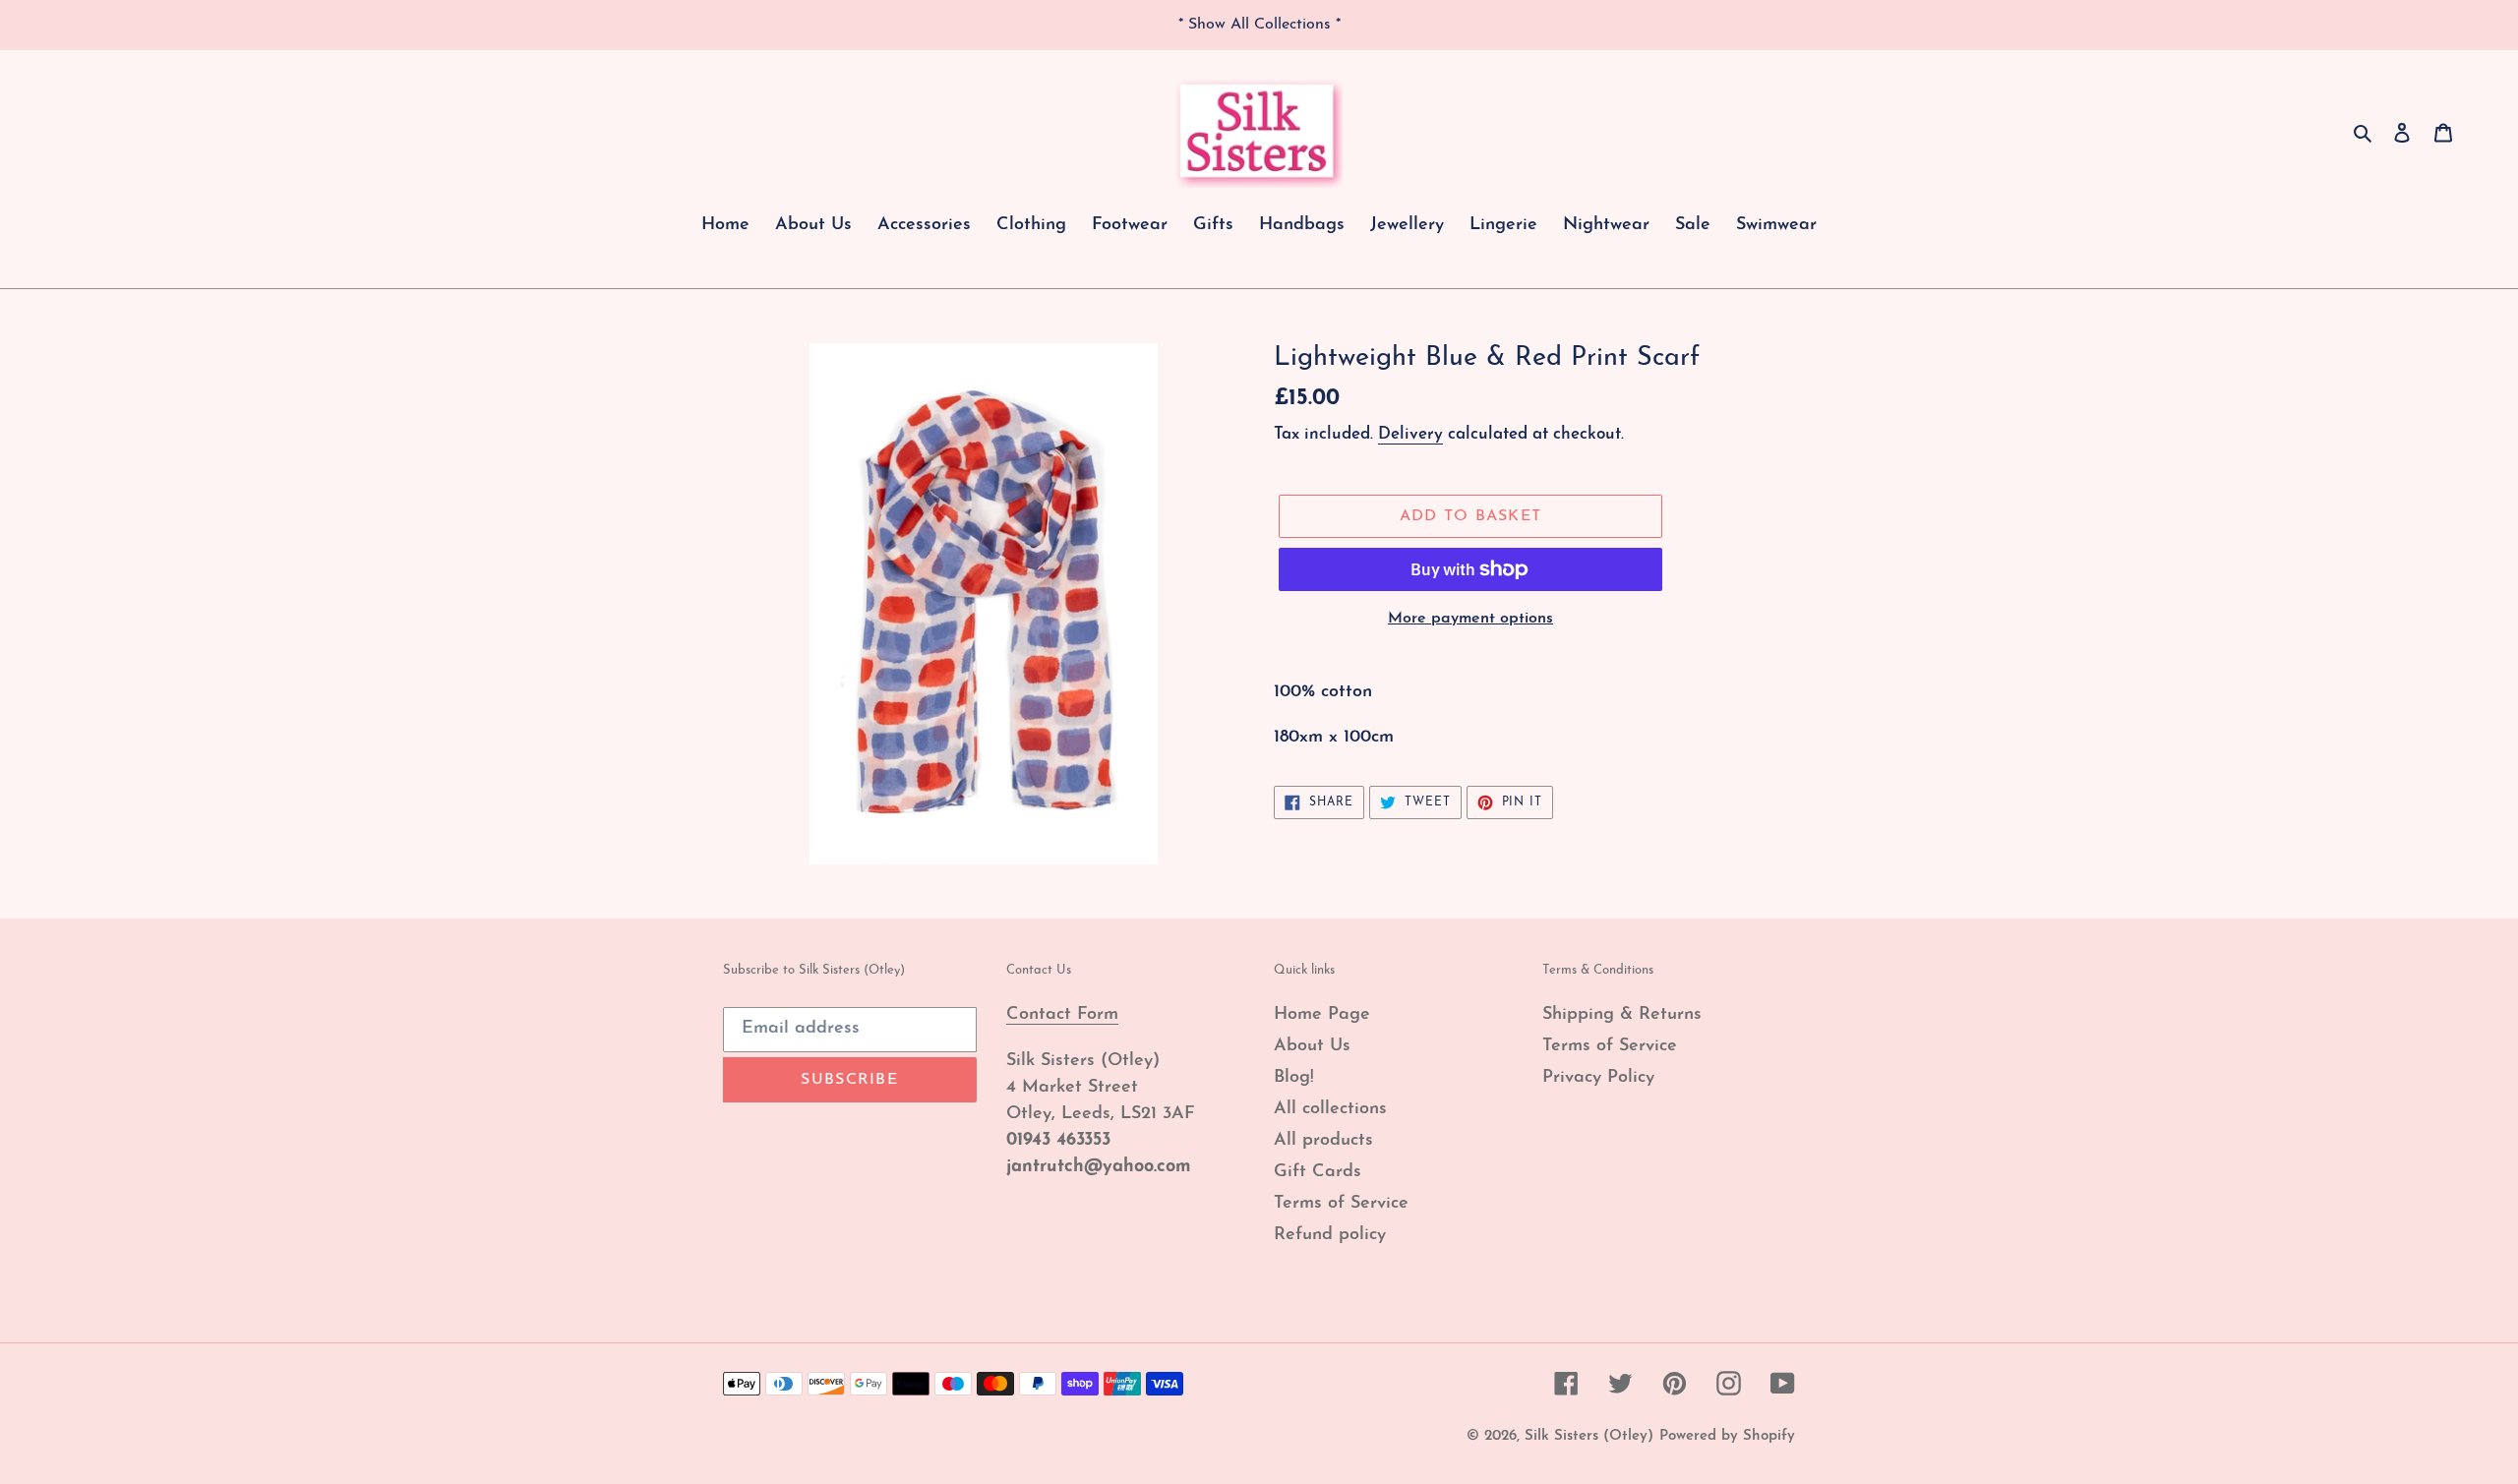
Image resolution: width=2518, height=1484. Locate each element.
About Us (1312, 1046)
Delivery (1410, 434)
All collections (1330, 1109)
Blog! (1294, 1078)
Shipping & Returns (1622, 1015)
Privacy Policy (1598, 1078)
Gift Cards (1318, 1172)
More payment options (1470, 619)
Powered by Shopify (1727, 1436)
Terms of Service (1341, 1204)
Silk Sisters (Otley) (1589, 1436)
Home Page (1322, 1015)
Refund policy (1330, 1235)
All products (1323, 1141)
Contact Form (1062, 1015)
